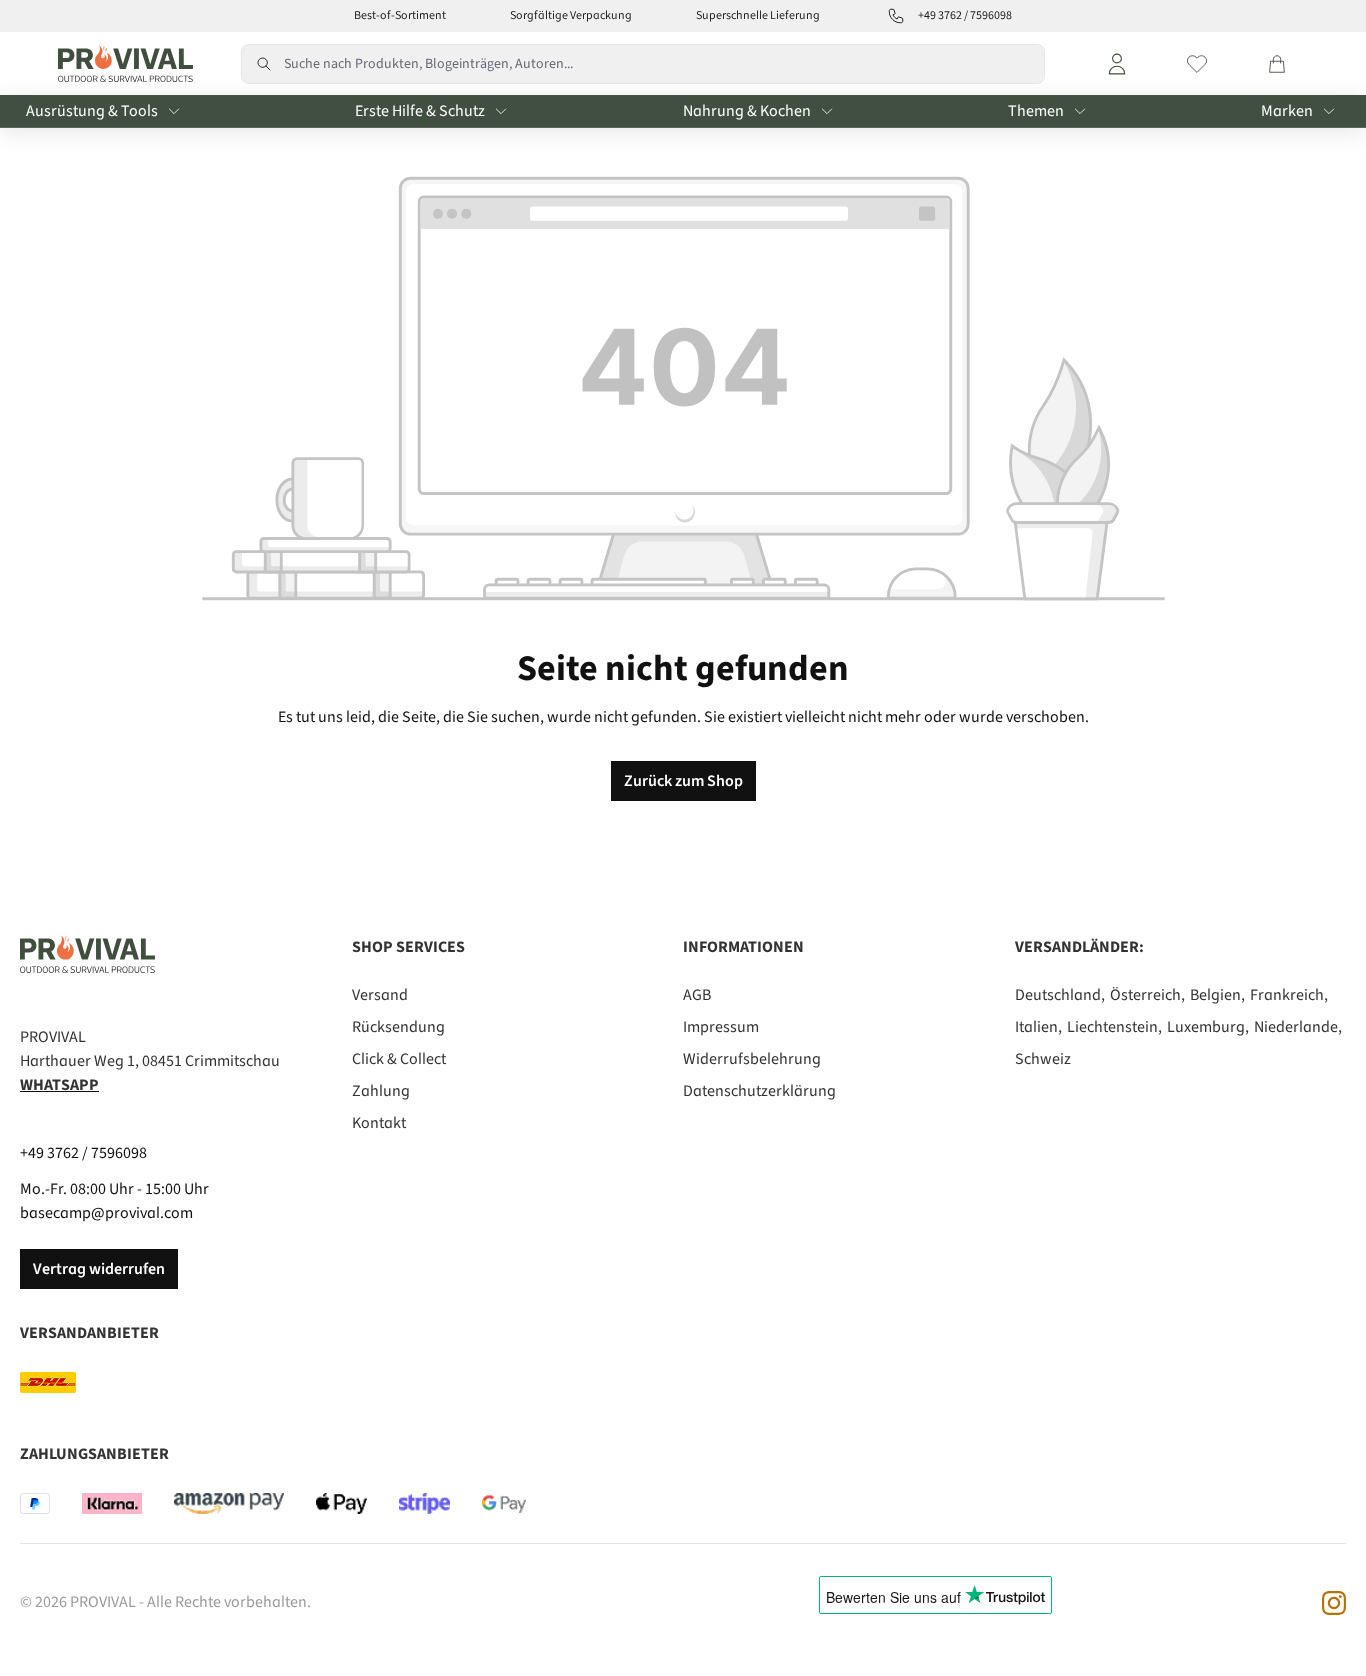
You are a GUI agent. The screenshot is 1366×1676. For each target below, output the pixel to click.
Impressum (721, 1027)
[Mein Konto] (1117, 64)
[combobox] (664, 64)
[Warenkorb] (1277, 64)
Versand (380, 995)
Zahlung (381, 1091)
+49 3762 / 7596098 (83, 1153)
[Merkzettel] (1197, 64)
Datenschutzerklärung (759, 1091)
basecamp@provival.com (106, 1213)
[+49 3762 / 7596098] (896, 16)
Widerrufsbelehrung (752, 1059)
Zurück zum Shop (683, 781)
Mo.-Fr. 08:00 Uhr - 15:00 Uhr (114, 1189)
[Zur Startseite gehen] (120, 64)
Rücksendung (398, 1027)
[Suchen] (263, 64)
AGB (697, 995)
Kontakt (379, 1123)
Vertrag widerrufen (99, 1269)
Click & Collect (399, 1059)
